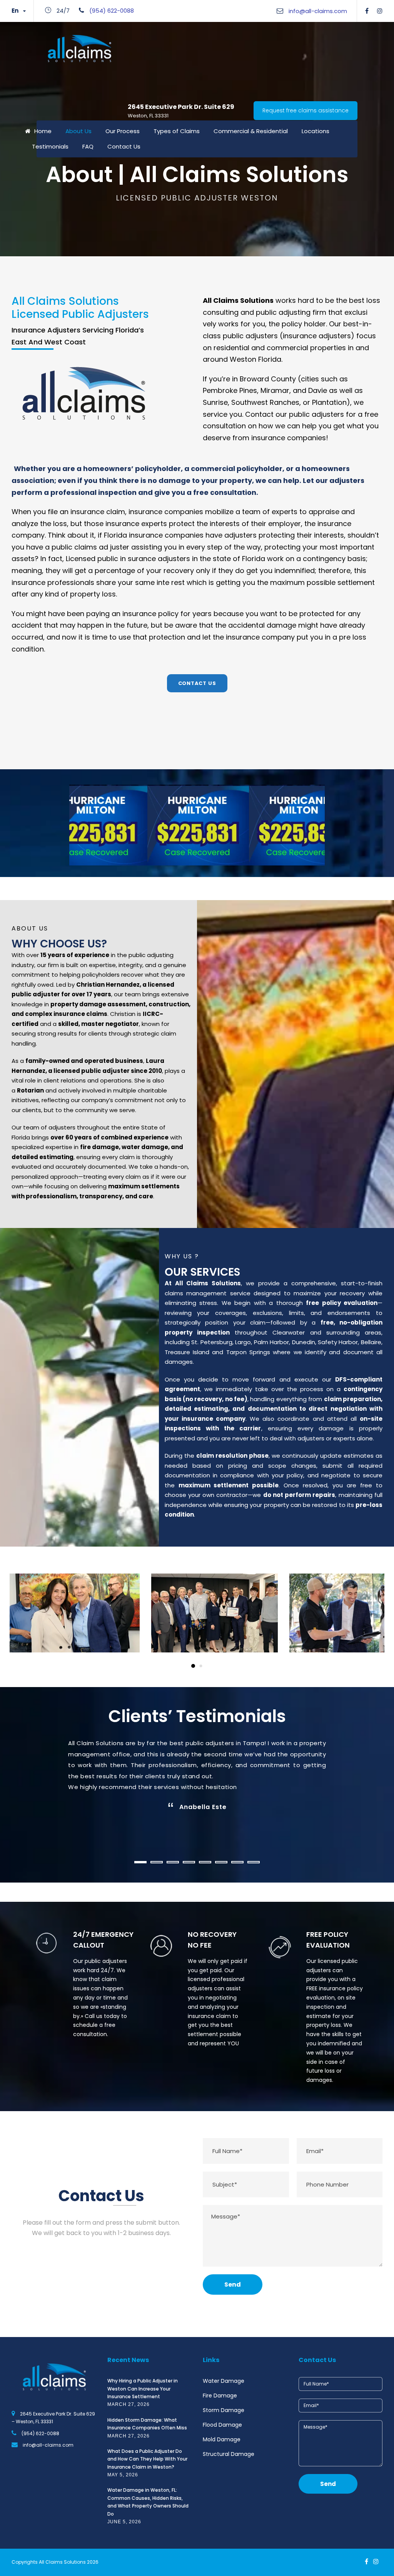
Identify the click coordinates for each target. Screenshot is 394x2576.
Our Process (123, 131)
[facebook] (367, 11)
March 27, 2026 (129, 2404)
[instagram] (380, 11)
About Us (78, 131)
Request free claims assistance (306, 110)
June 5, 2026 (124, 2522)
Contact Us (124, 146)
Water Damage (224, 2381)
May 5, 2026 (123, 2475)
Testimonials (50, 146)
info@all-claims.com (318, 11)
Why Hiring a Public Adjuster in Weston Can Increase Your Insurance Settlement (143, 2389)
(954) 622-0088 (112, 11)
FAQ (88, 146)
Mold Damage (222, 2439)
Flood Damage (222, 2425)
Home (43, 131)
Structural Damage (229, 2454)
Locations (316, 131)
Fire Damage (220, 2396)
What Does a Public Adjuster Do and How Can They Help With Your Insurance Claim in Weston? (147, 2459)
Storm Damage (224, 2410)
